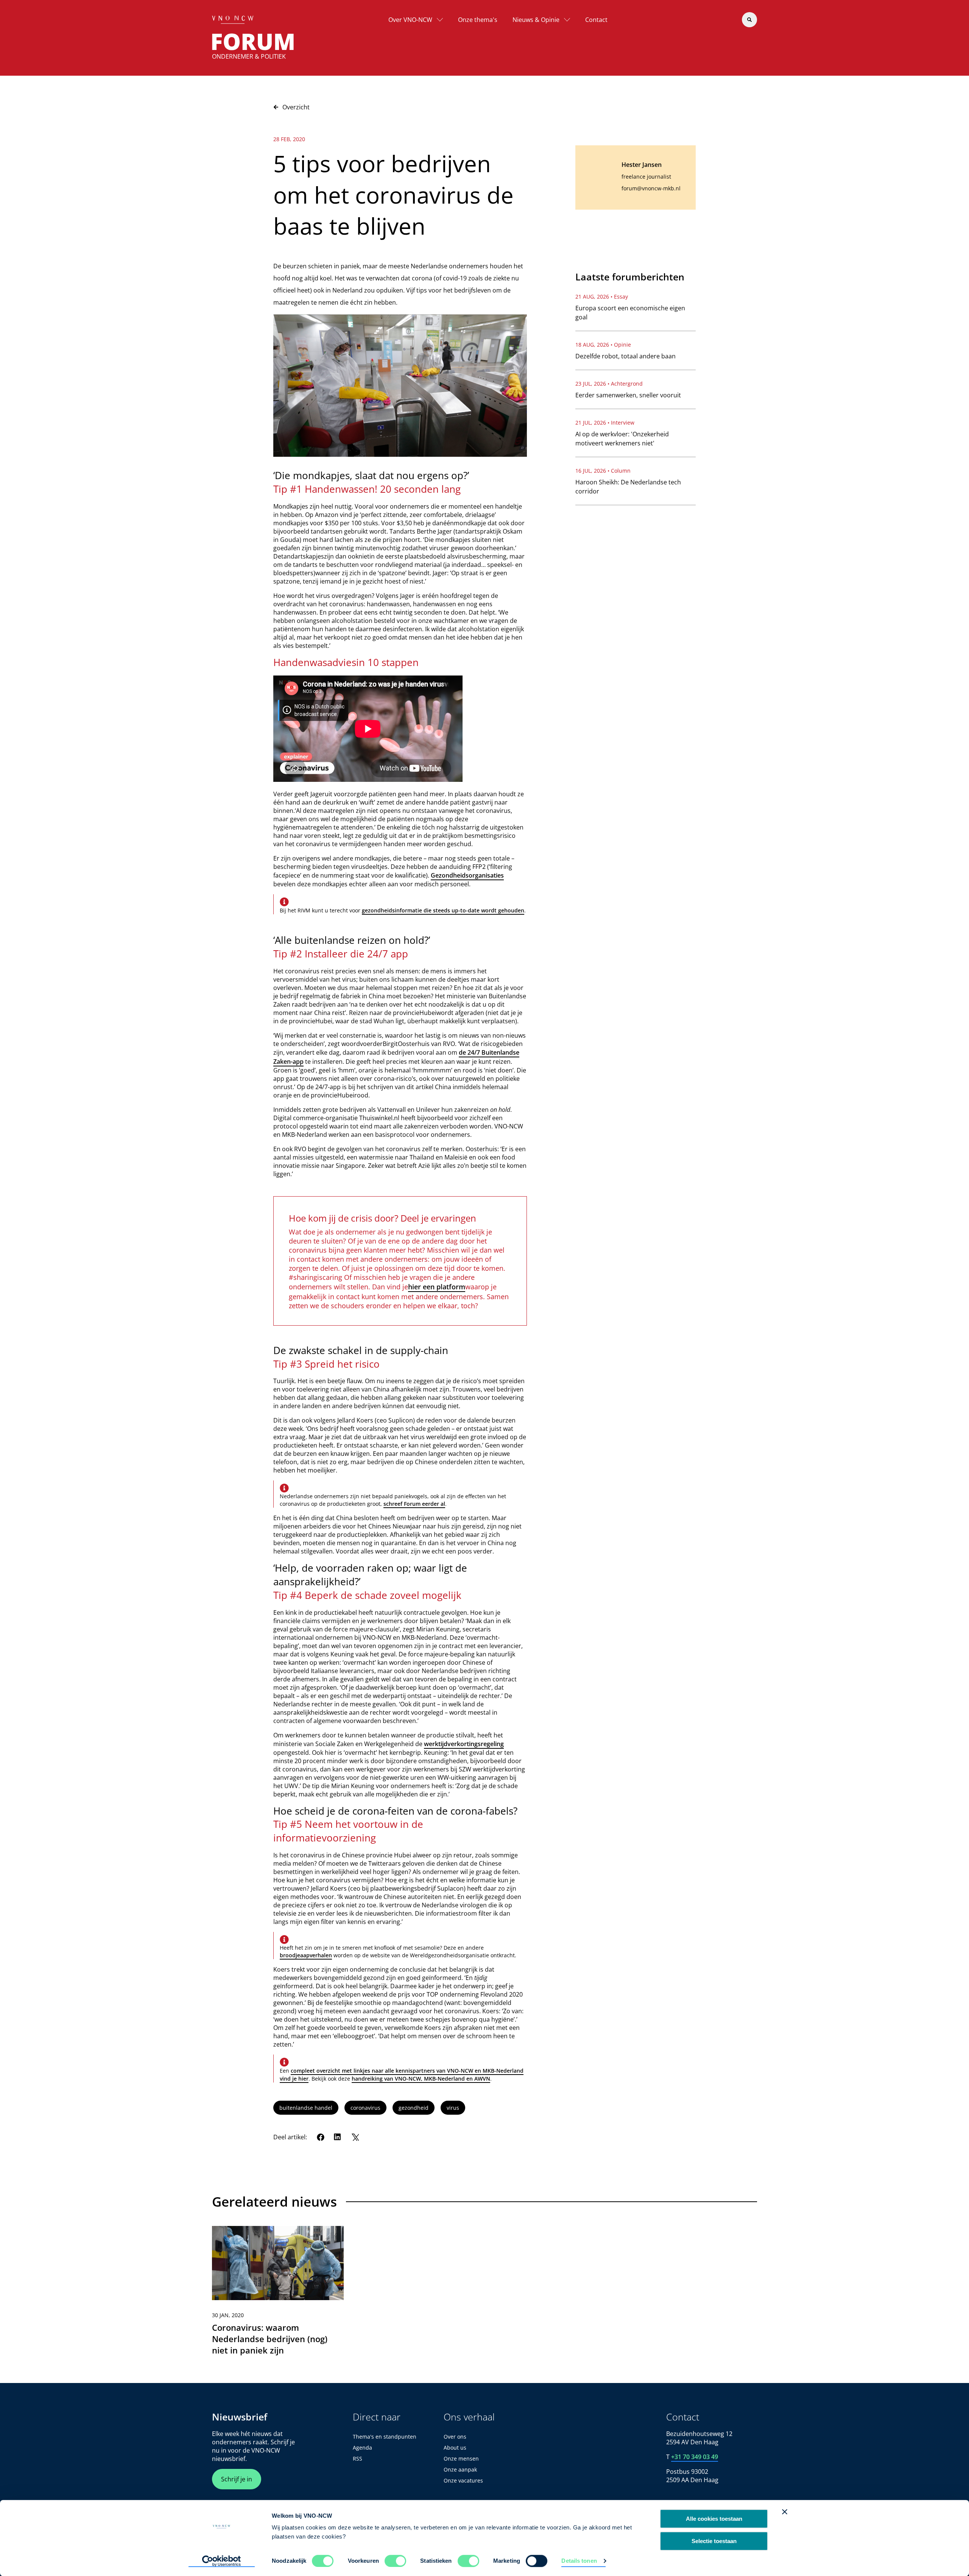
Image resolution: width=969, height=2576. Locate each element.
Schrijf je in (237, 2479)
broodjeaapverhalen (306, 1955)
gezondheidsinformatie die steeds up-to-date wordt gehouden (443, 910)
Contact (596, 20)
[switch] (395, 2561)
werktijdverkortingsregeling (464, 1744)
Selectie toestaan (714, 2541)
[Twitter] (355, 2137)
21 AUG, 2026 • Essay (602, 297)
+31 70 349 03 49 (695, 2457)
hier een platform (437, 1287)
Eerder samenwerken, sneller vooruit (628, 395)
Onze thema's (478, 20)
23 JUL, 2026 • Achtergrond (609, 384)
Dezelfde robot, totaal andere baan (625, 356)
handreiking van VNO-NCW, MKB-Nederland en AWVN (421, 2079)
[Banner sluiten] (785, 2512)
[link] (278, 2294)
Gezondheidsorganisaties (467, 875)
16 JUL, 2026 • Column (603, 471)
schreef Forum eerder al (414, 1504)
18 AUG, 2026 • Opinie (603, 345)
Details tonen (579, 2561)
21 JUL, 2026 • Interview (605, 423)
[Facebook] (321, 2137)
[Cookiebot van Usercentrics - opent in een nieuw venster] (222, 2561)
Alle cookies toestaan (714, 2519)
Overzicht (296, 107)
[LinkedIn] (338, 2137)
